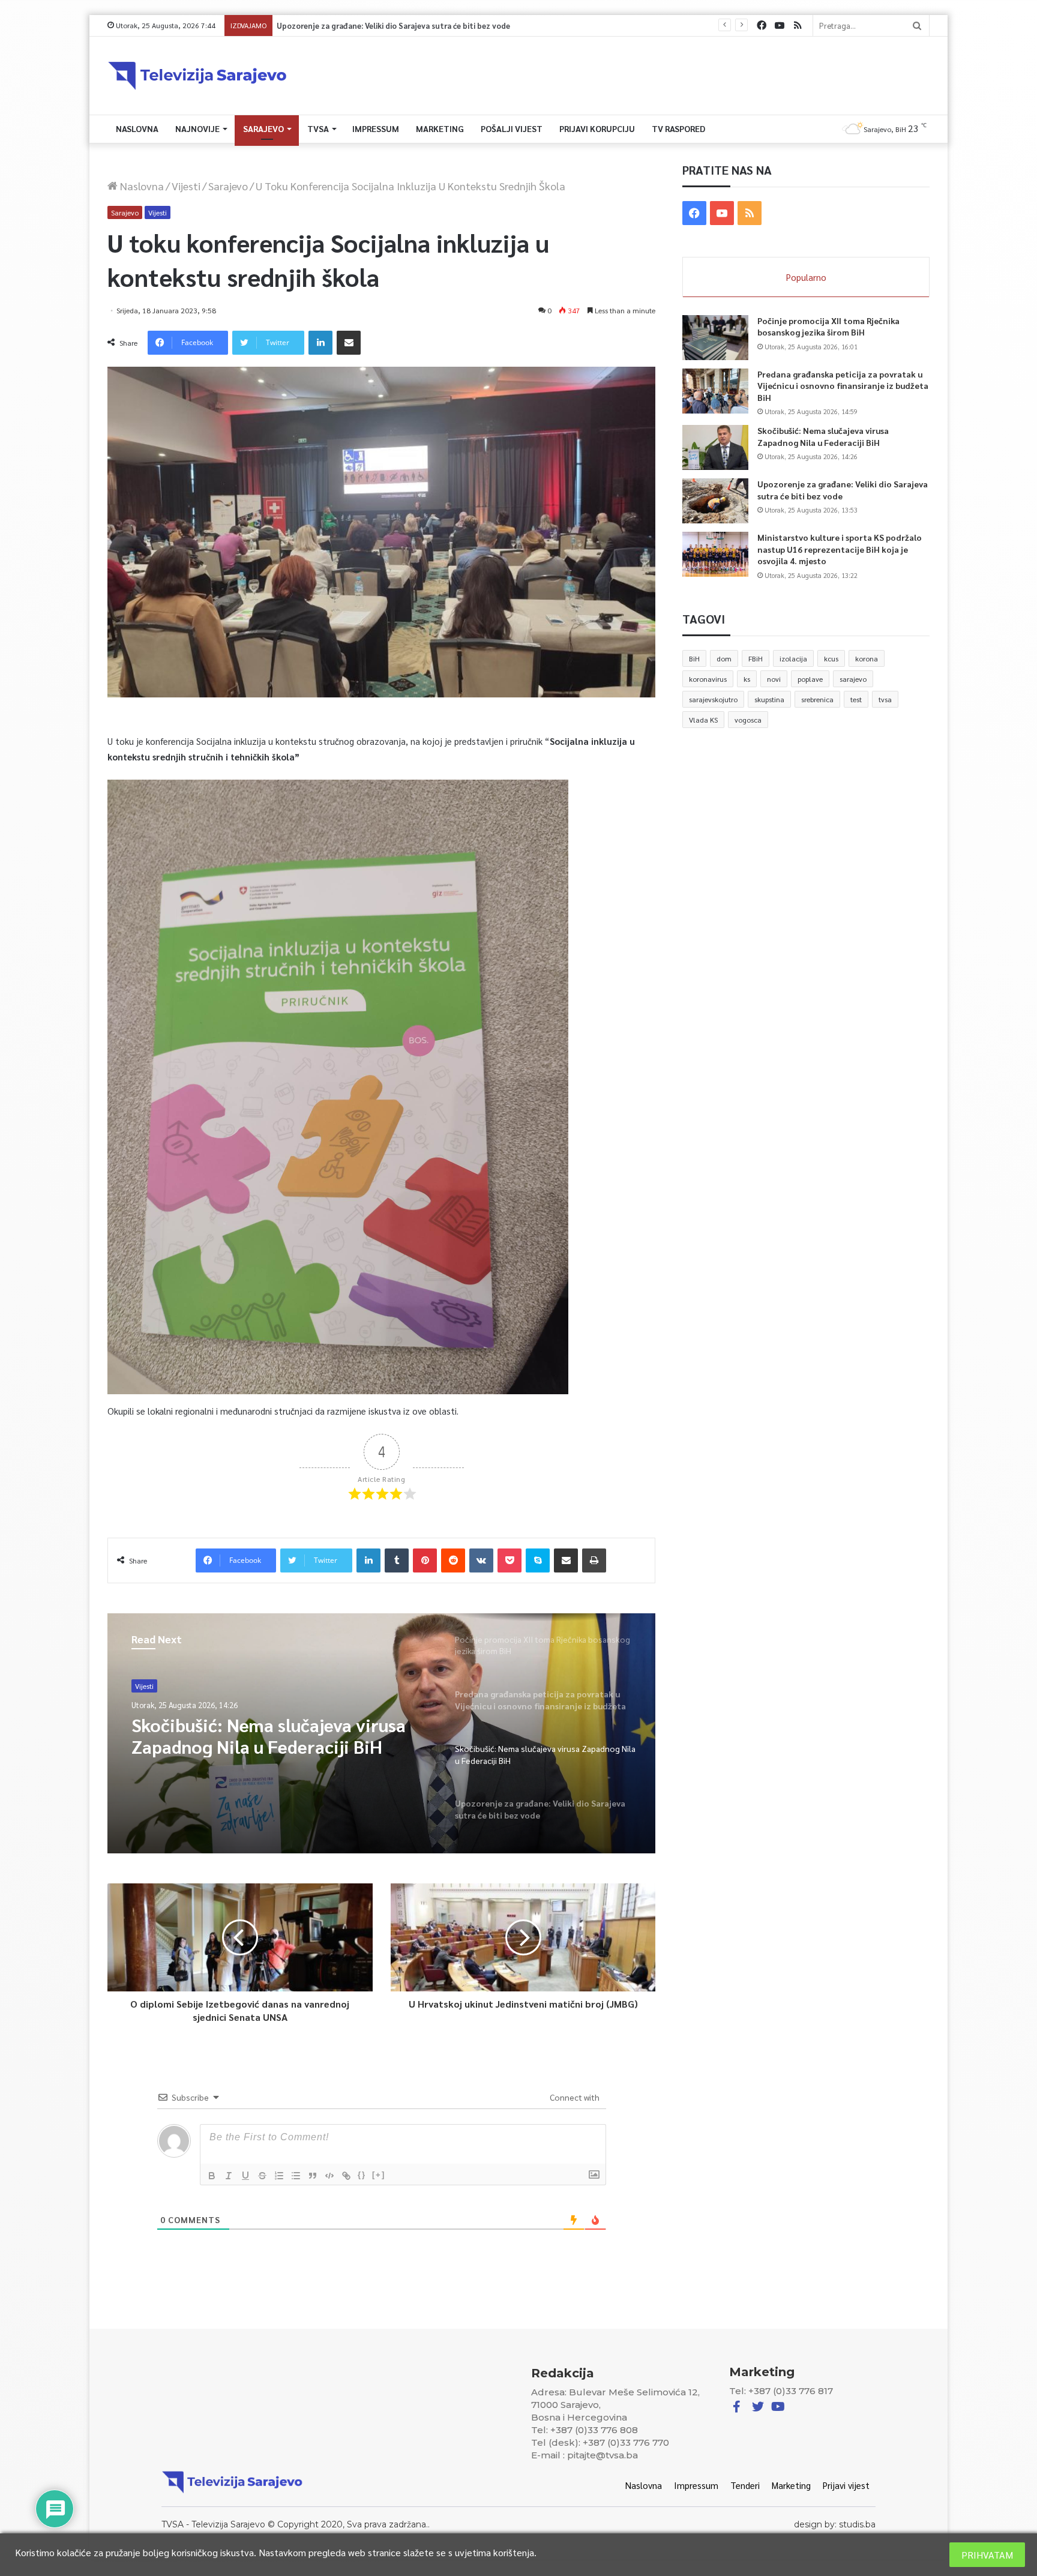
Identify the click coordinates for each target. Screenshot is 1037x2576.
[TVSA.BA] (197, 76)
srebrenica (817, 699)
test (856, 699)
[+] (379, 2175)
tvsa (885, 699)
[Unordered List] (296, 2176)
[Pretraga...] (917, 26)
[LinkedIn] (320, 343)
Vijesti (186, 186)
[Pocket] (509, 1560)
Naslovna (137, 128)
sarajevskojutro (713, 699)
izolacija (793, 658)
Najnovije (197, 128)
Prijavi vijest (846, 2485)
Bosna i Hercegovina (168, 1690)
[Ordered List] (279, 2176)
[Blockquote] (313, 2176)
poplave (810, 679)
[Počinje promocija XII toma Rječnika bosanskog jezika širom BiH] (715, 338)
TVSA (318, 128)
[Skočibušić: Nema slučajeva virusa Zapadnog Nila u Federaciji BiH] (715, 447)
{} (362, 2175)
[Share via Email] (349, 343)
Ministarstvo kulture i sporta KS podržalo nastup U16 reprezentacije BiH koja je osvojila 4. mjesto (441, 26)
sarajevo (853, 679)
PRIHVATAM (987, 2555)
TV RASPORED (678, 128)
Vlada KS (703, 720)
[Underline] (245, 2176)
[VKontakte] (481, 1560)
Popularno (806, 277)
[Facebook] (762, 26)
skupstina (769, 699)
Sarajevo (263, 128)
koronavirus (708, 679)
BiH (694, 658)
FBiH (756, 658)
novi (774, 679)
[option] (382, 1733)
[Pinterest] (425, 1560)
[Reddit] (453, 1560)
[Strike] (262, 2176)
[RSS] (798, 26)
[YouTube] (780, 26)
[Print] (594, 1560)
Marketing (440, 128)
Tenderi (745, 2485)
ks (747, 679)
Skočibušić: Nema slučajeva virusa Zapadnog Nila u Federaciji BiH (823, 436)
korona (867, 658)
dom (724, 658)
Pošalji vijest (512, 128)
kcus (831, 658)
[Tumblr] (397, 1560)
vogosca (748, 720)
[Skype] (538, 1560)
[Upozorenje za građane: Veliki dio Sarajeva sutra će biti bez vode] (715, 501)
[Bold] (212, 2176)
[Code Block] (329, 2176)
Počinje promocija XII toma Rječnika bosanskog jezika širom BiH (278, 1750)
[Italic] (229, 2176)
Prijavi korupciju (597, 128)
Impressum (376, 128)
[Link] (346, 2176)
